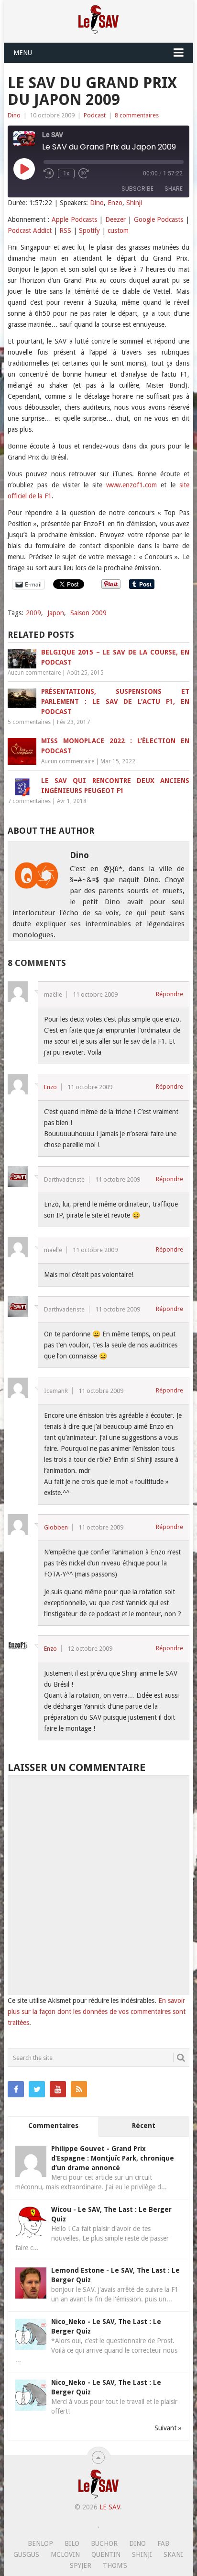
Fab (163, 2543)
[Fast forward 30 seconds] (84, 173)
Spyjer (81, 2565)
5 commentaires (29, 722)
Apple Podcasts (74, 219)
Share (174, 189)
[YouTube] (58, 2089)
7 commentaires (29, 801)
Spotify (89, 230)
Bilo (72, 2543)
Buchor (104, 2543)
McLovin (65, 2554)
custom (118, 230)
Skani (173, 2554)
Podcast (95, 115)
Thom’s (115, 2565)
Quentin (106, 2554)
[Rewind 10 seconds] (49, 173)
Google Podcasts (159, 219)
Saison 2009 (88, 613)
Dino (14, 115)
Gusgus (26, 2554)
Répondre (170, 994)
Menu (23, 53)
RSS (65, 230)
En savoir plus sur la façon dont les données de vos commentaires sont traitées (97, 2012)
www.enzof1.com (131, 485)
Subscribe (137, 189)
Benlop (40, 2543)
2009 (33, 613)
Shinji (134, 203)
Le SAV (110, 2507)
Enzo (115, 203)
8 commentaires (137, 115)
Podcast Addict (30, 230)
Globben (56, 1527)
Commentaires (53, 2126)
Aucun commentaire (34, 673)
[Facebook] (16, 2089)
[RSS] (79, 2089)
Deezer (115, 219)
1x (66, 173)
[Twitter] (37, 2089)
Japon (56, 613)
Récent (144, 2126)
